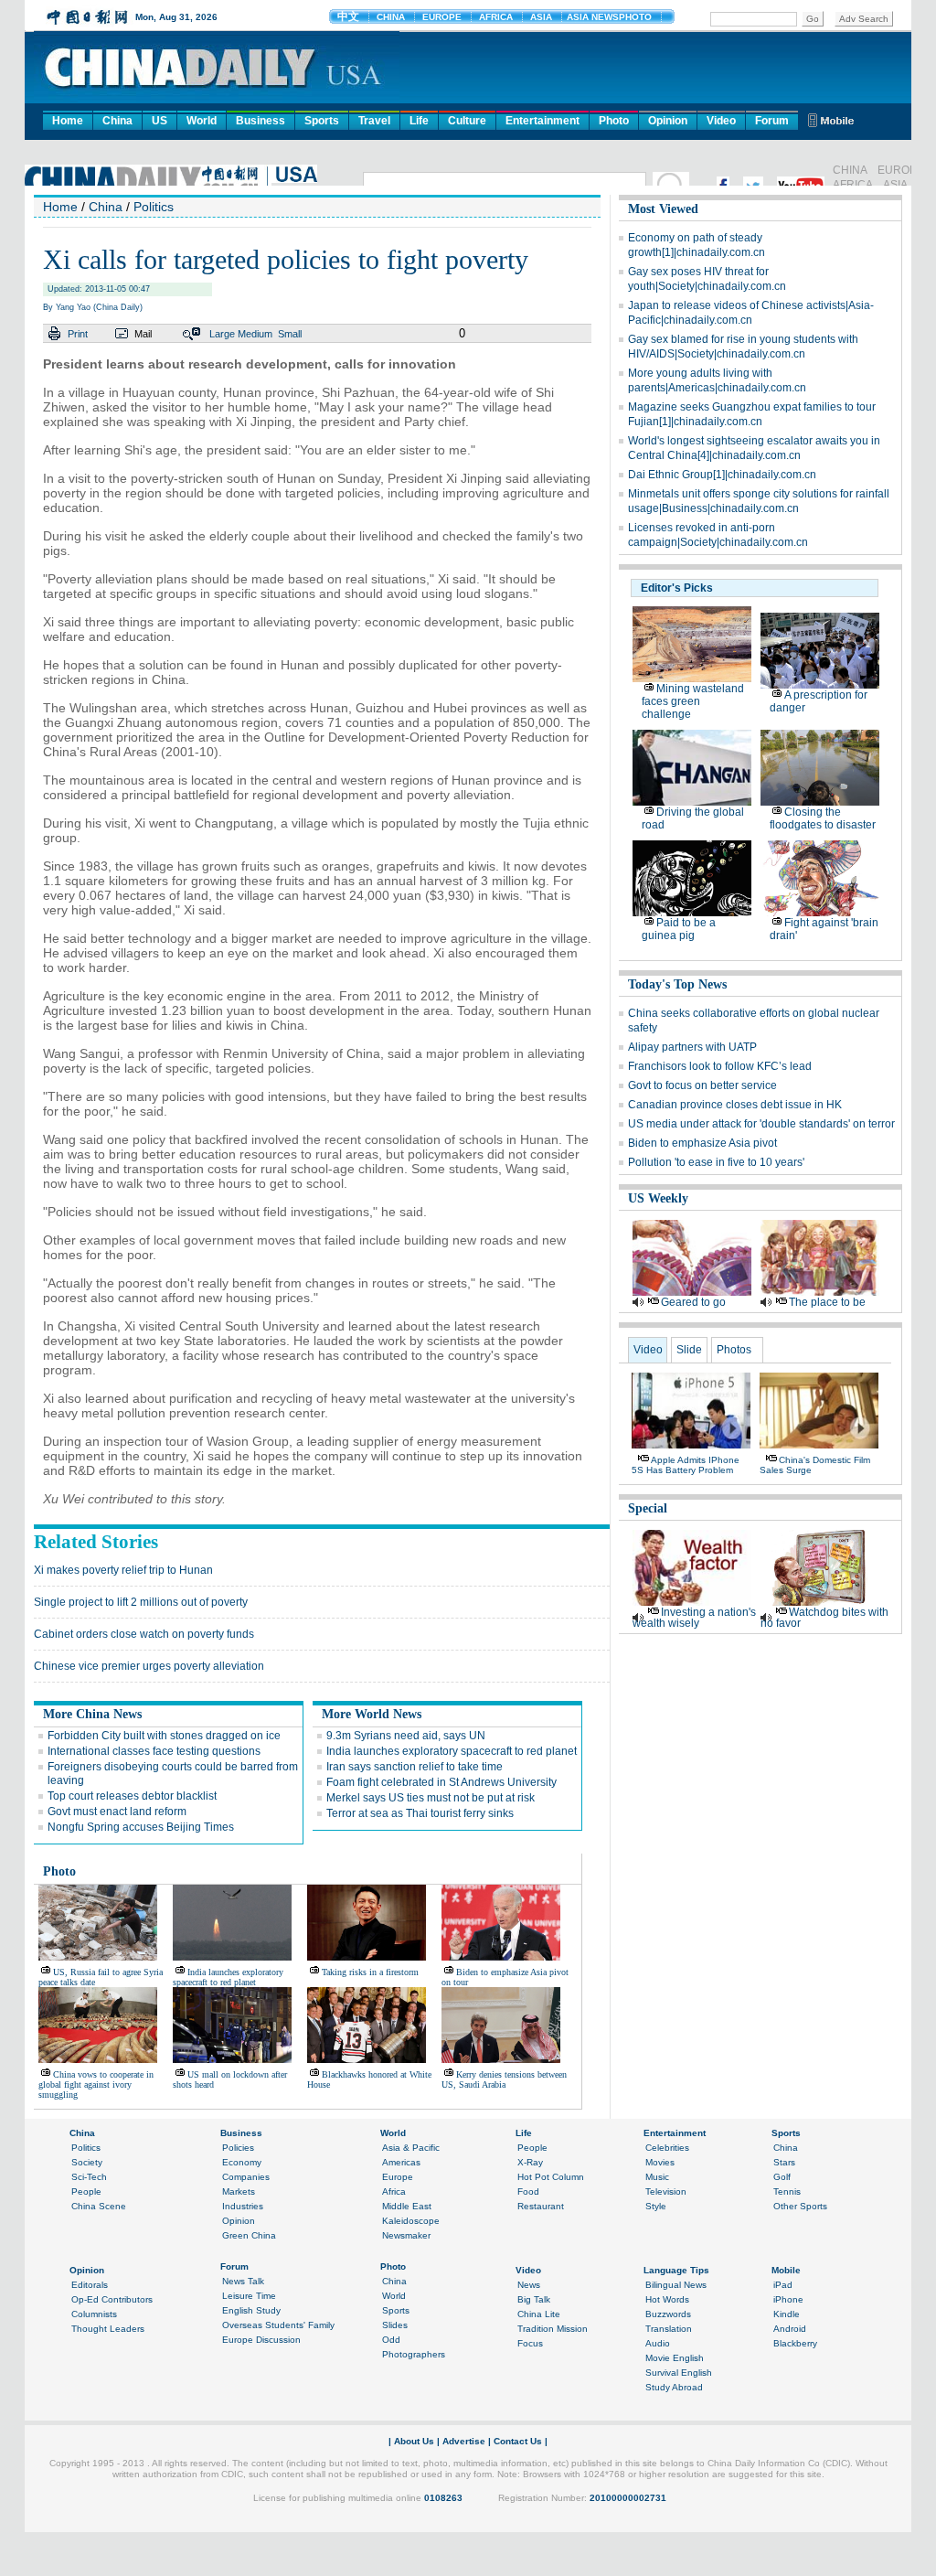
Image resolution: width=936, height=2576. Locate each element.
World (202, 121)
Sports (322, 121)
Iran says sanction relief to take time (415, 1767)
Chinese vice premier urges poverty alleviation (149, 1666)
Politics (154, 207)
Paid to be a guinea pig (679, 929)
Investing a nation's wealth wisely (694, 1618)
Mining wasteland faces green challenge (693, 701)
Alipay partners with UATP (692, 1047)
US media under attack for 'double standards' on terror (761, 1124)
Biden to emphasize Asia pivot (702, 1143)
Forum (772, 121)
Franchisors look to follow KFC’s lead (720, 1066)
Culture (467, 121)
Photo (614, 121)
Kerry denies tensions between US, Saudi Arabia (504, 2079)
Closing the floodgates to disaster (823, 818)
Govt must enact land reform (117, 1812)
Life (419, 121)
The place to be (827, 1302)
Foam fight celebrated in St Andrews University (441, 1782)
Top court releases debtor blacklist (132, 1796)
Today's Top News (677, 984)
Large (222, 334)
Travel (374, 121)
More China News (92, 1714)
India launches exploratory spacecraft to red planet (452, 1751)
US (160, 121)
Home (68, 121)
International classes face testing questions (154, 1751)
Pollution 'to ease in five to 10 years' (716, 1162)
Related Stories (96, 1542)
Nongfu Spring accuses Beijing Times (141, 1827)
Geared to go (693, 1302)
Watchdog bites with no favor (824, 1618)
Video (721, 121)
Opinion (668, 121)
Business (261, 121)
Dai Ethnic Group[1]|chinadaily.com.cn (722, 475)
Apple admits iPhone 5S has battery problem (686, 1465)
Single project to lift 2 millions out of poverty (141, 1602)
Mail (143, 334)
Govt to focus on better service (702, 1085)
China (117, 121)
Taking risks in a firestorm (370, 1972)
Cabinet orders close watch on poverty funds (144, 1634)
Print (78, 334)
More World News (372, 1714)
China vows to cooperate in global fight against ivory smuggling (96, 2084)
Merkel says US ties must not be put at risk (431, 1798)
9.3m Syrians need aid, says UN (406, 1736)
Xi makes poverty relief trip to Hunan (123, 1570)
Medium (255, 334)
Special (648, 1508)
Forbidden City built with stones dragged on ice (164, 1736)
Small (290, 334)
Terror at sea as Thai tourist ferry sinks (420, 1813)
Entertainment (542, 121)
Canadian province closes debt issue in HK (735, 1105)
